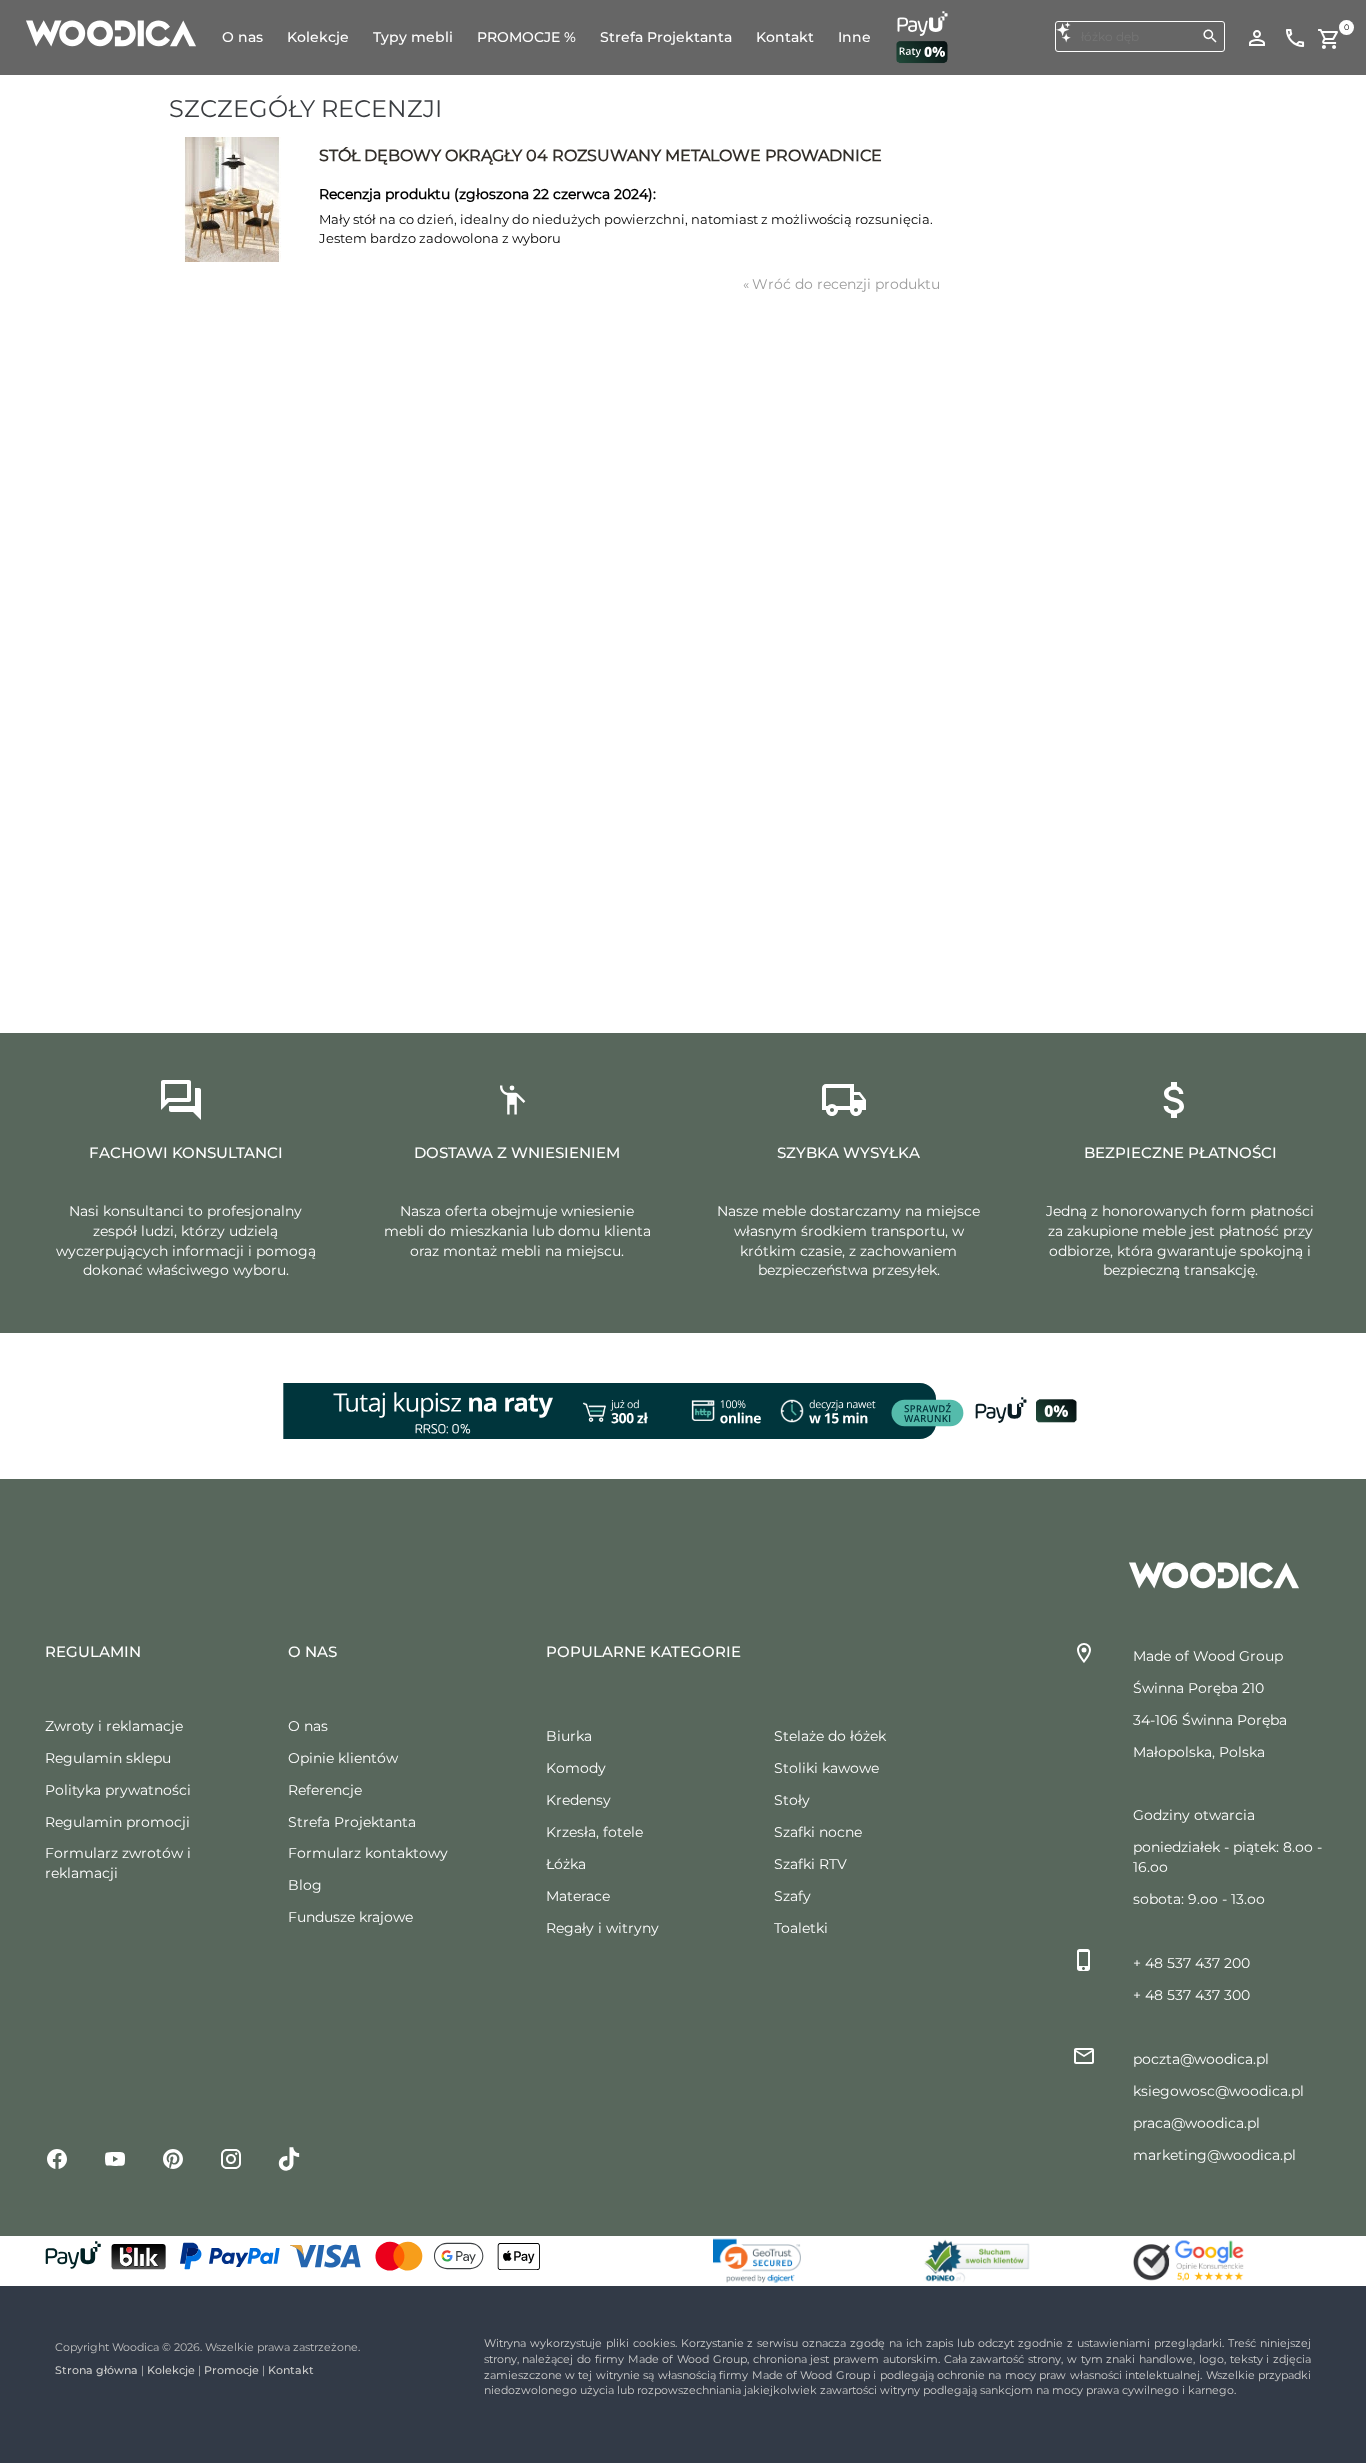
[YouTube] (115, 2158)
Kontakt (291, 2370)
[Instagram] (231, 2158)
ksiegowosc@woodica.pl (1218, 2091)
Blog (305, 1885)
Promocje (231, 2370)
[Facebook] (57, 2158)
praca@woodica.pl (1196, 2123)
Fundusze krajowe (350, 1917)
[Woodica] (111, 32)
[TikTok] (289, 2158)
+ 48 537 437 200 (1191, 1963)
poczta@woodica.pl (1201, 2059)
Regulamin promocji (117, 1822)
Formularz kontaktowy (368, 1853)
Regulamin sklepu (108, 1758)
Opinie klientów (343, 1758)
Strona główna (96, 2370)
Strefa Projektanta (352, 1822)
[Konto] (1257, 37)
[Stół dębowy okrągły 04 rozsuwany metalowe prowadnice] (231, 199)
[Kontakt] (1295, 37)
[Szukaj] (1210, 36)
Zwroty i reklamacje (114, 1726)
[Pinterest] (173, 2158)
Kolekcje (171, 2370)
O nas (308, 1726)
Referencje (325, 1790)
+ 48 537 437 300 (1191, 1995)
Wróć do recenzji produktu (841, 284)
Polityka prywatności (118, 1790)
